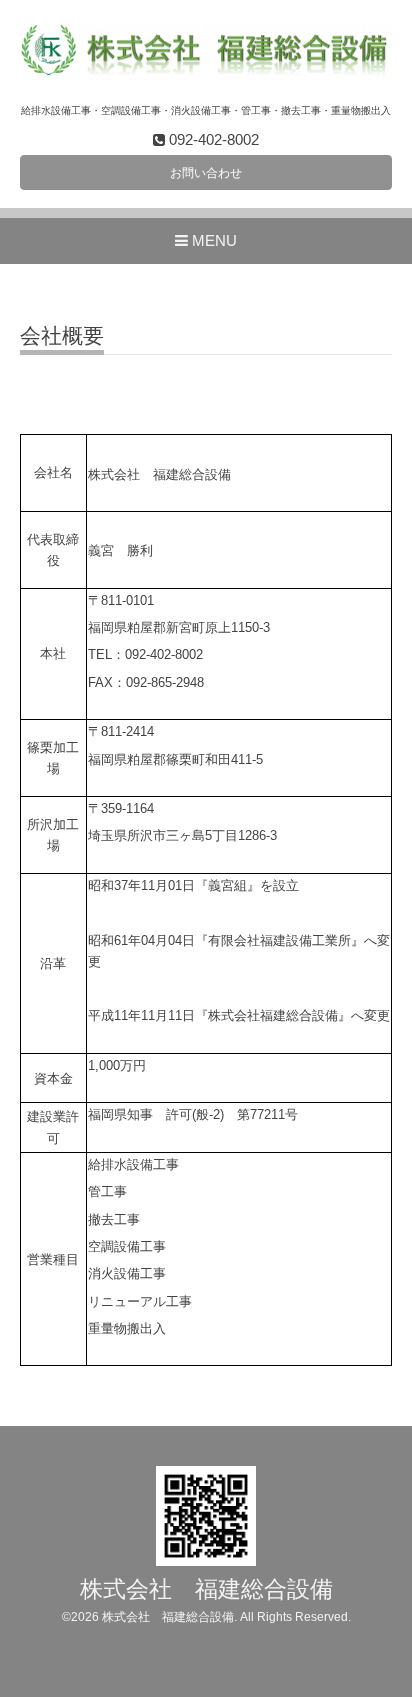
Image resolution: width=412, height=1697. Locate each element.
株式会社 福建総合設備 (206, 1589)
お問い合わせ (206, 173)
